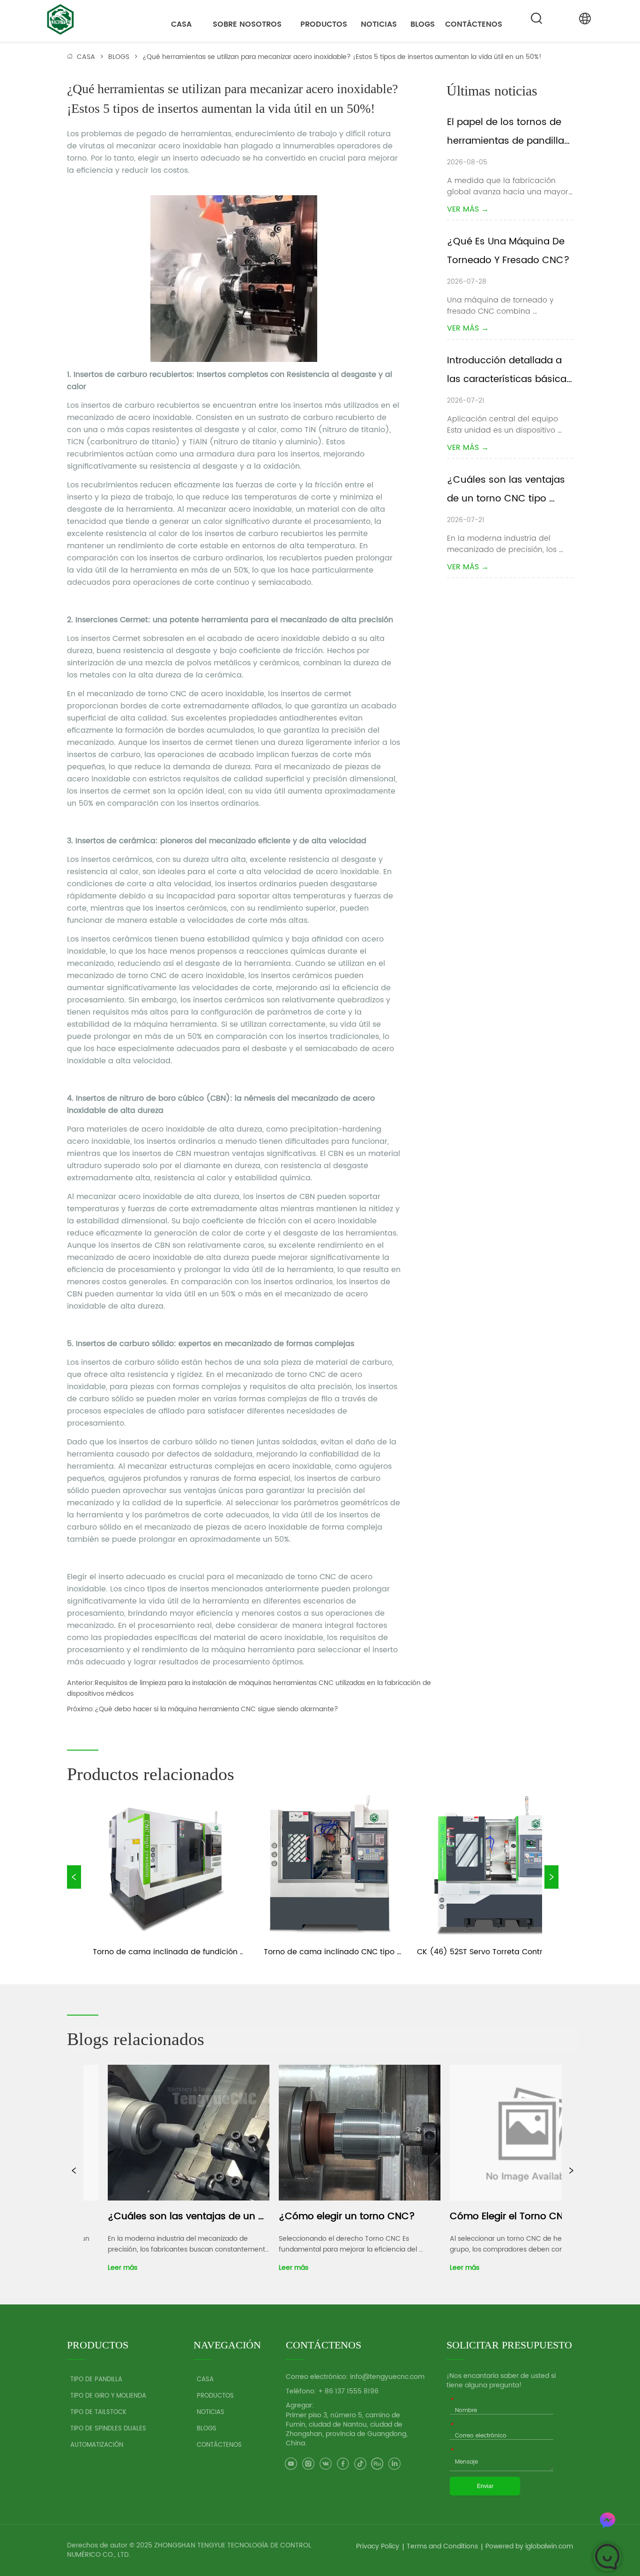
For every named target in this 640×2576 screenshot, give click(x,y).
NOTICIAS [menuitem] (379, 24)
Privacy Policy (378, 2546)
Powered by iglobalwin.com (529, 2546)
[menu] (331, 24)
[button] (247, 24)
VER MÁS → (468, 209)
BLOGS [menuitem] (423, 24)
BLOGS (119, 57)
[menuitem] (247, 24)
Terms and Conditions (442, 2546)
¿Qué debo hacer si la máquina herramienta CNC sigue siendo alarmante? (216, 1709)
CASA (86, 57)
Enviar (485, 2486)
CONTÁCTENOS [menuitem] (474, 24)
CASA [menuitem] (181, 24)
